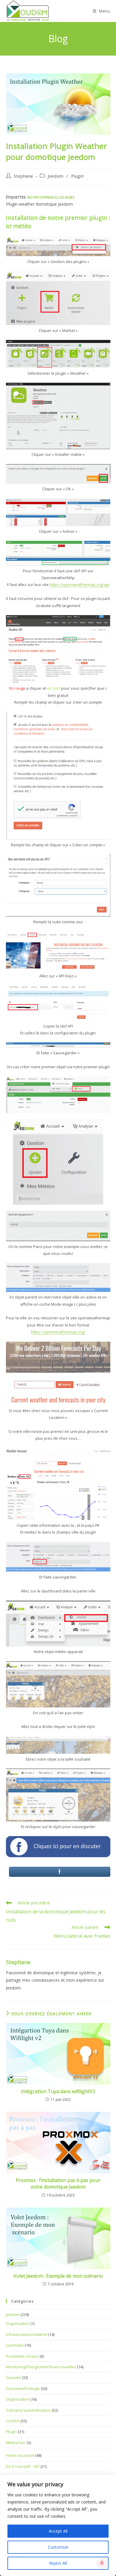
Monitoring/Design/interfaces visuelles (41, 2367)
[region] (58, 2525)
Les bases (66, 197)
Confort (13, 2421)
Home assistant (20, 2455)
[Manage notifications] (102, 2563)
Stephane (23, 176)
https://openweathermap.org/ (58, 1332)
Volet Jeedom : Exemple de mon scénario (58, 2276)
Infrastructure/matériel (27, 2334)
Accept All (58, 2531)
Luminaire (15, 2345)
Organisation (18, 2323)
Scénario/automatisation (28, 2410)
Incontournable (42, 197)
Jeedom (56, 176)
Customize (58, 2547)
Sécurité (13, 2378)
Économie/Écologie (23, 2388)
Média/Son (16, 2443)
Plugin (77, 176)
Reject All (58, 2563)
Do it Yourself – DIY (23, 2466)
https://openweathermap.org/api (80, 584)
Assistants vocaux (22, 2356)
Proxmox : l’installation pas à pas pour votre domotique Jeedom (58, 2183)
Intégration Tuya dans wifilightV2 (58, 2091)
